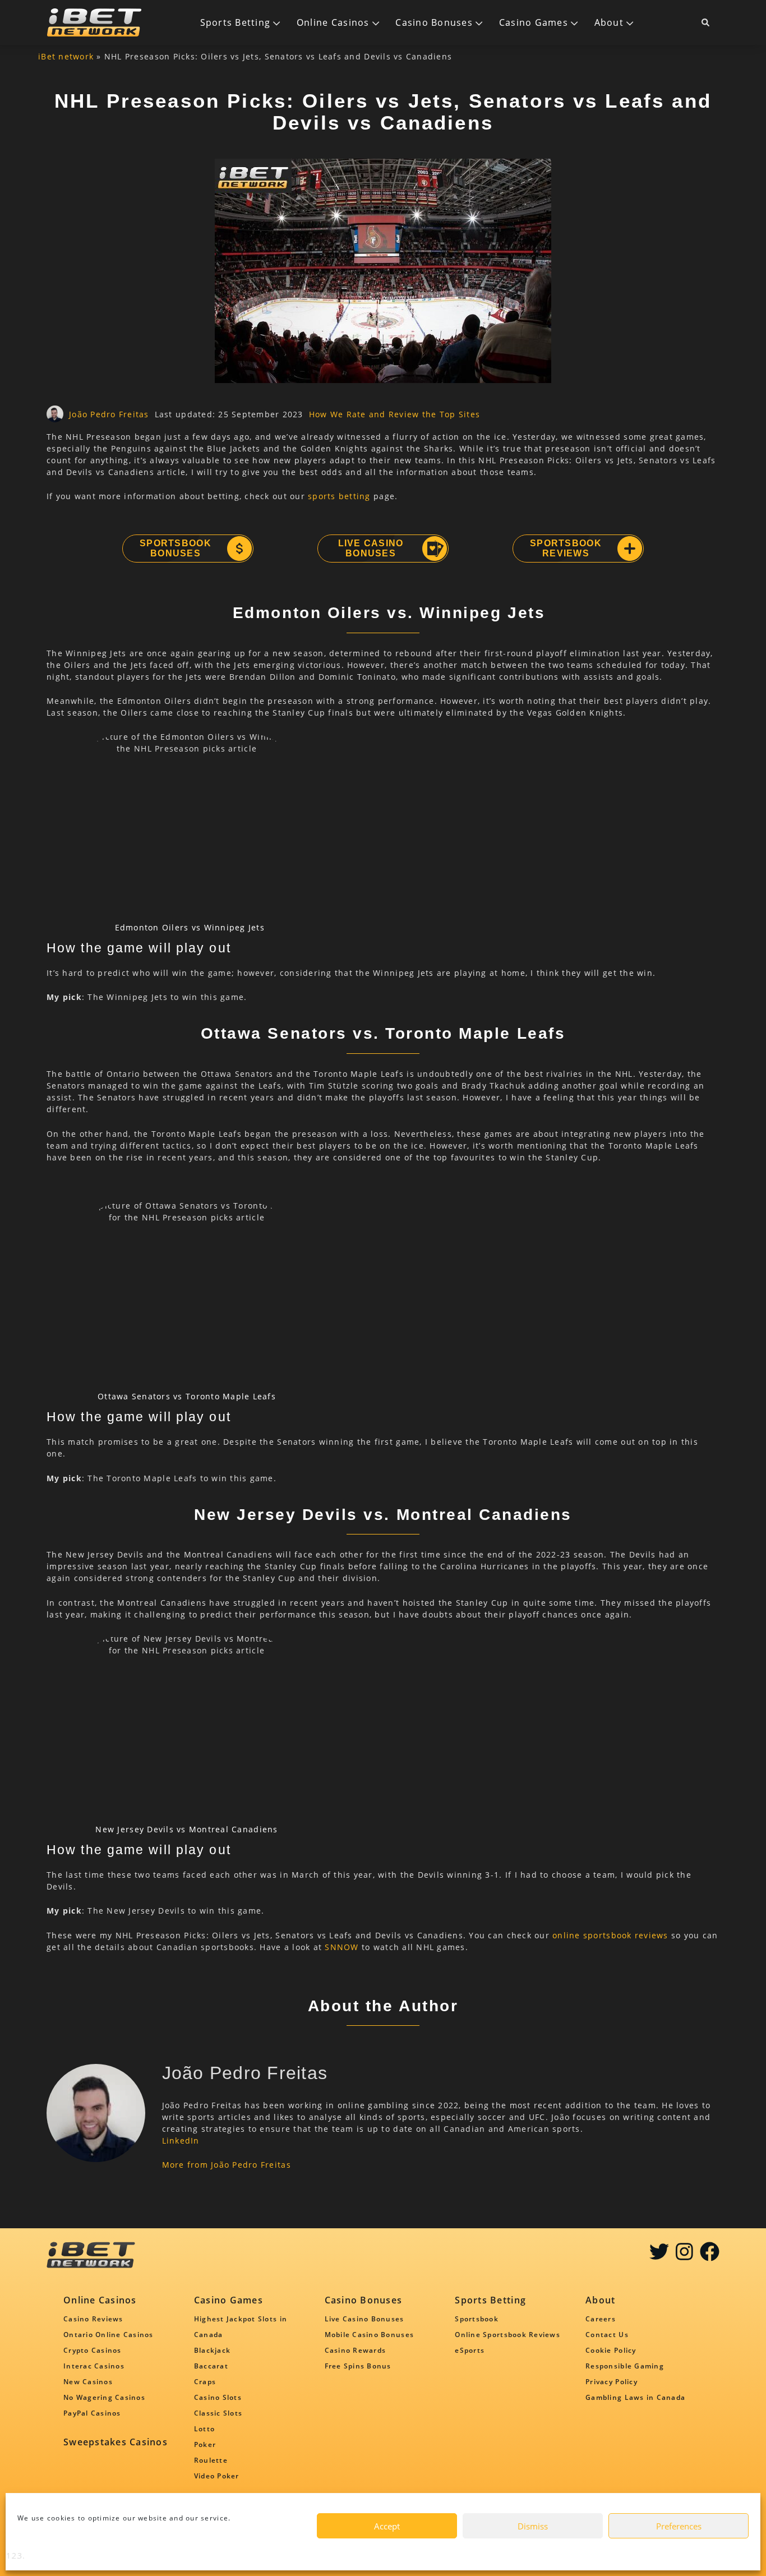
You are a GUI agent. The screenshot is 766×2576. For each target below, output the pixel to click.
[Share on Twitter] (659, 2255)
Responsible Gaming (625, 2366)
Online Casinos (333, 22)
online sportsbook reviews (610, 1935)
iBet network (66, 56)
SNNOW (342, 1947)
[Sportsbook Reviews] (629, 549)
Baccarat (211, 2366)
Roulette (211, 2460)
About (609, 22)
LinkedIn (181, 2140)
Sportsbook (477, 2319)
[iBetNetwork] (94, 22)
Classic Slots (218, 2413)
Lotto (204, 2429)
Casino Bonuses (434, 22)
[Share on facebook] (710, 2255)
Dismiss (533, 2526)
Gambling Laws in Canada (635, 2397)
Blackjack (212, 2350)
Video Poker (217, 2476)
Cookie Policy (611, 2350)
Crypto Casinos (93, 2350)
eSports (470, 2350)
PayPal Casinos (92, 2413)
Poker (205, 2444)
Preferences (679, 2526)
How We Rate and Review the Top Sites (394, 414)
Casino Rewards (356, 2350)
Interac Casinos (94, 2366)
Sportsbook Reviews (566, 548)
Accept (387, 2526)
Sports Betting (236, 22)
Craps (205, 2382)
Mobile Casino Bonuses (369, 2335)
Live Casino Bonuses (371, 548)
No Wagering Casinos (104, 2397)
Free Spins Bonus (358, 2366)
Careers (601, 2319)
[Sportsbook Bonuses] (239, 549)
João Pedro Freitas (109, 414)
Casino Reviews (93, 2319)
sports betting (339, 496)
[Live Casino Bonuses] (434, 549)
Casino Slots (218, 2397)
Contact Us (607, 2335)
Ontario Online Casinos (109, 2335)
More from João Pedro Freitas (227, 2165)
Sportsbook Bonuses (176, 548)
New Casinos (88, 2382)
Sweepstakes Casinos (116, 2442)
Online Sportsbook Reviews (507, 2335)
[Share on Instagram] (684, 2255)
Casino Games (534, 22)
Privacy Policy (612, 2382)
